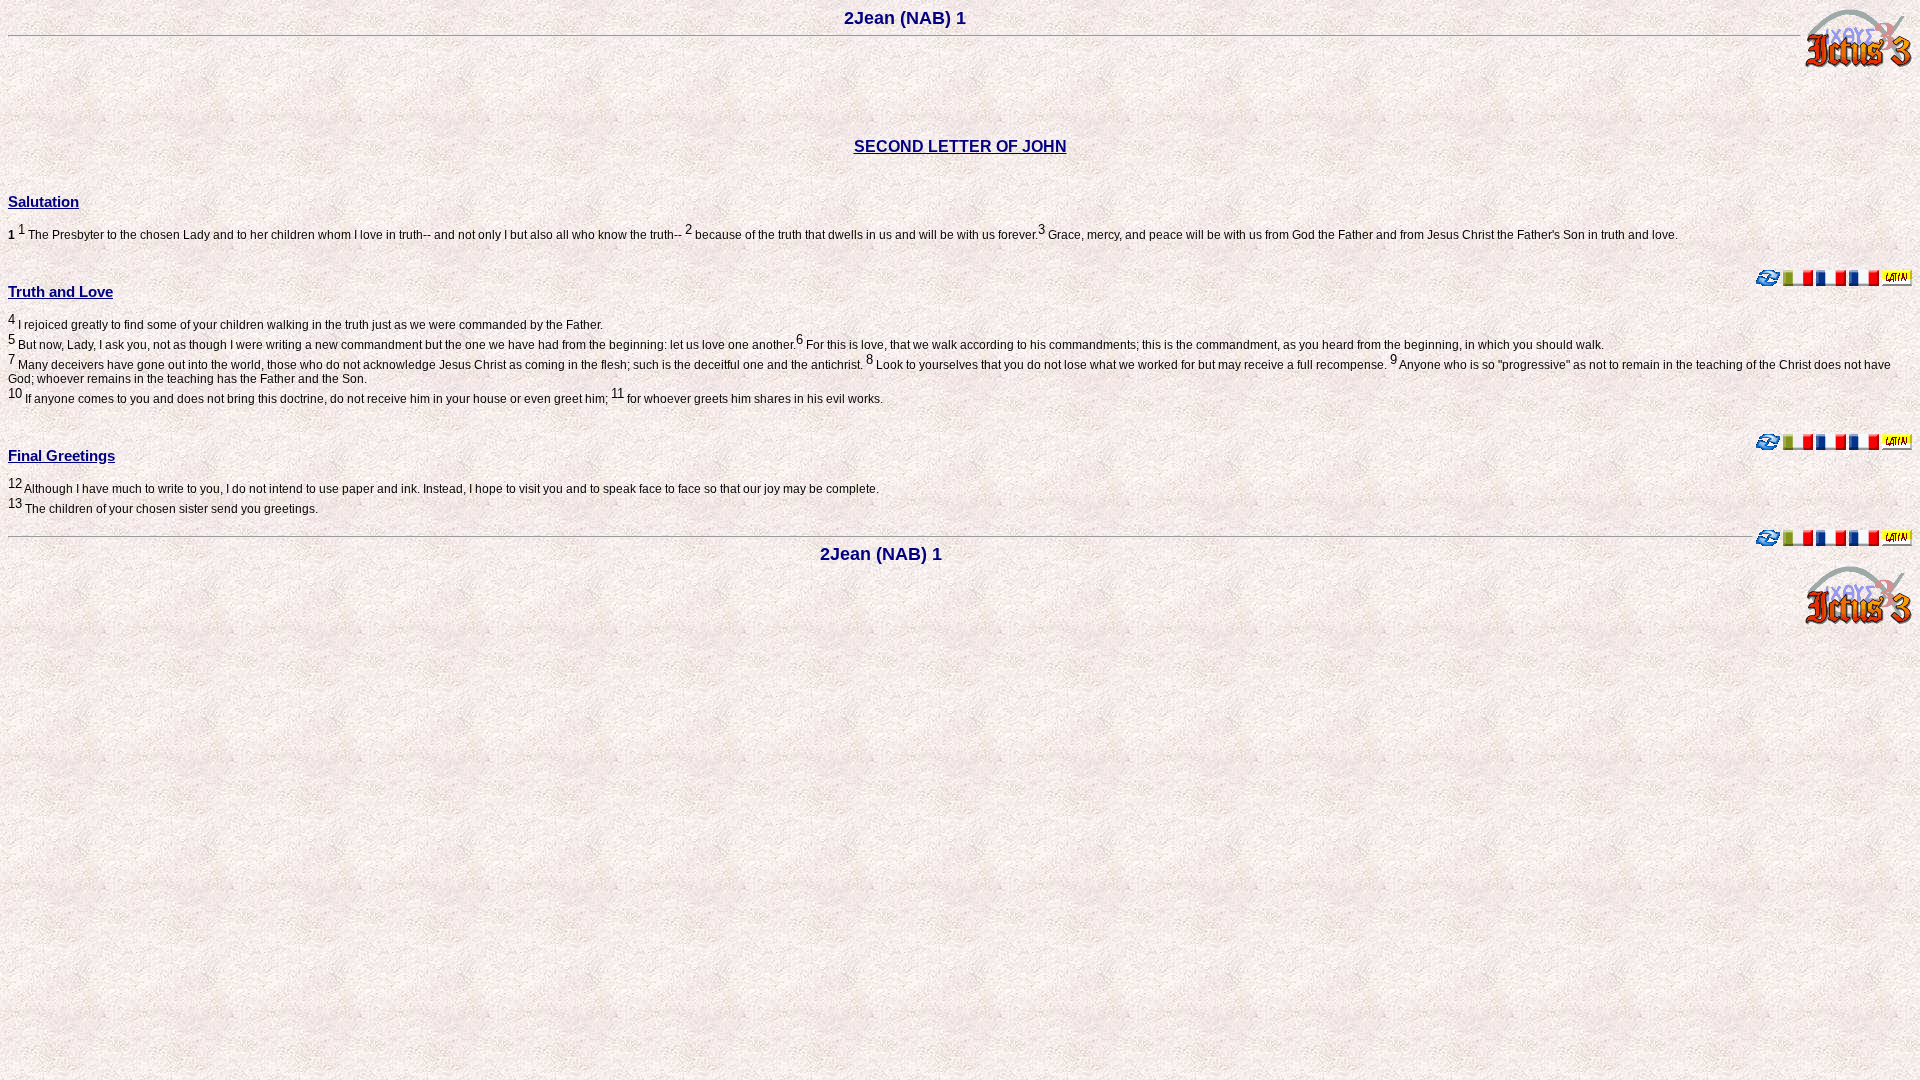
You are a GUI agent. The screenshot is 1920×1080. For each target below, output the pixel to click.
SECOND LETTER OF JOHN (960, 146)
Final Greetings (61, 455)
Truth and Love (60, 291)
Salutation (43, 201)
